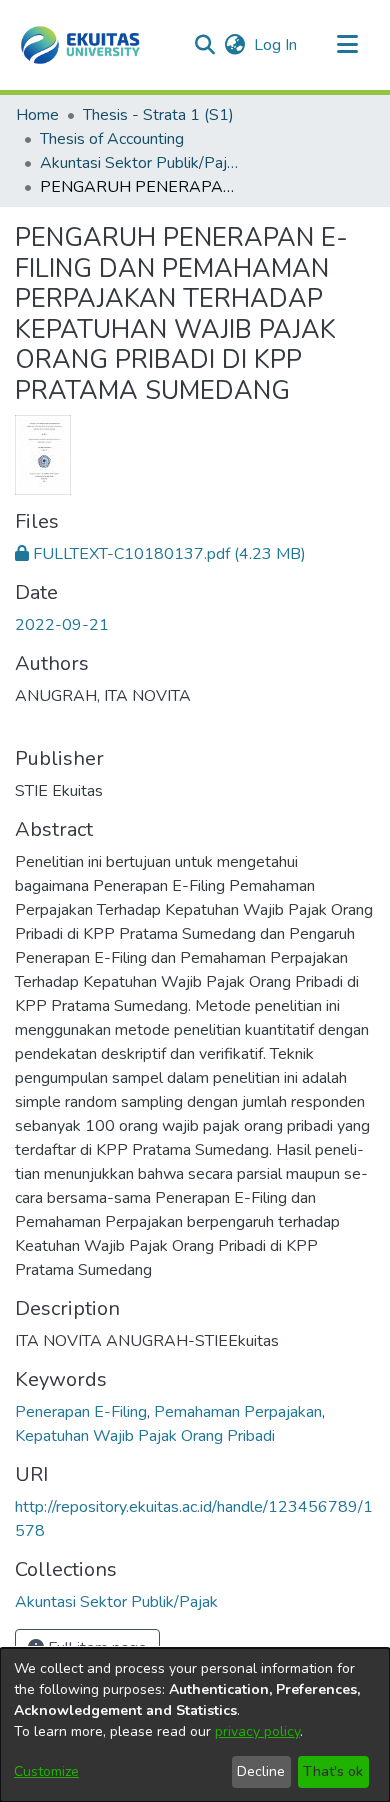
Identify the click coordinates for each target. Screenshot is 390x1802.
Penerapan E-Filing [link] (81, 1412)
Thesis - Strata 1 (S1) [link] (158, 115)
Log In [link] (276, 45)
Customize (46, 1771)
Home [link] (37, 115)
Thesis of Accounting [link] (112, 139)
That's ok (333, 1771)
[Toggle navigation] (347, 45)
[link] (160, 554)
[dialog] (195, 1725)
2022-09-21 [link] (62, 625)
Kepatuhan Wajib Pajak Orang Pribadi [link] (145, 1436)
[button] (80, 45)
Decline (261, 1771)
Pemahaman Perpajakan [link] (238, 1412)
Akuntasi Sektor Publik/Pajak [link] (140, 163)
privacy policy (257, 1731)
